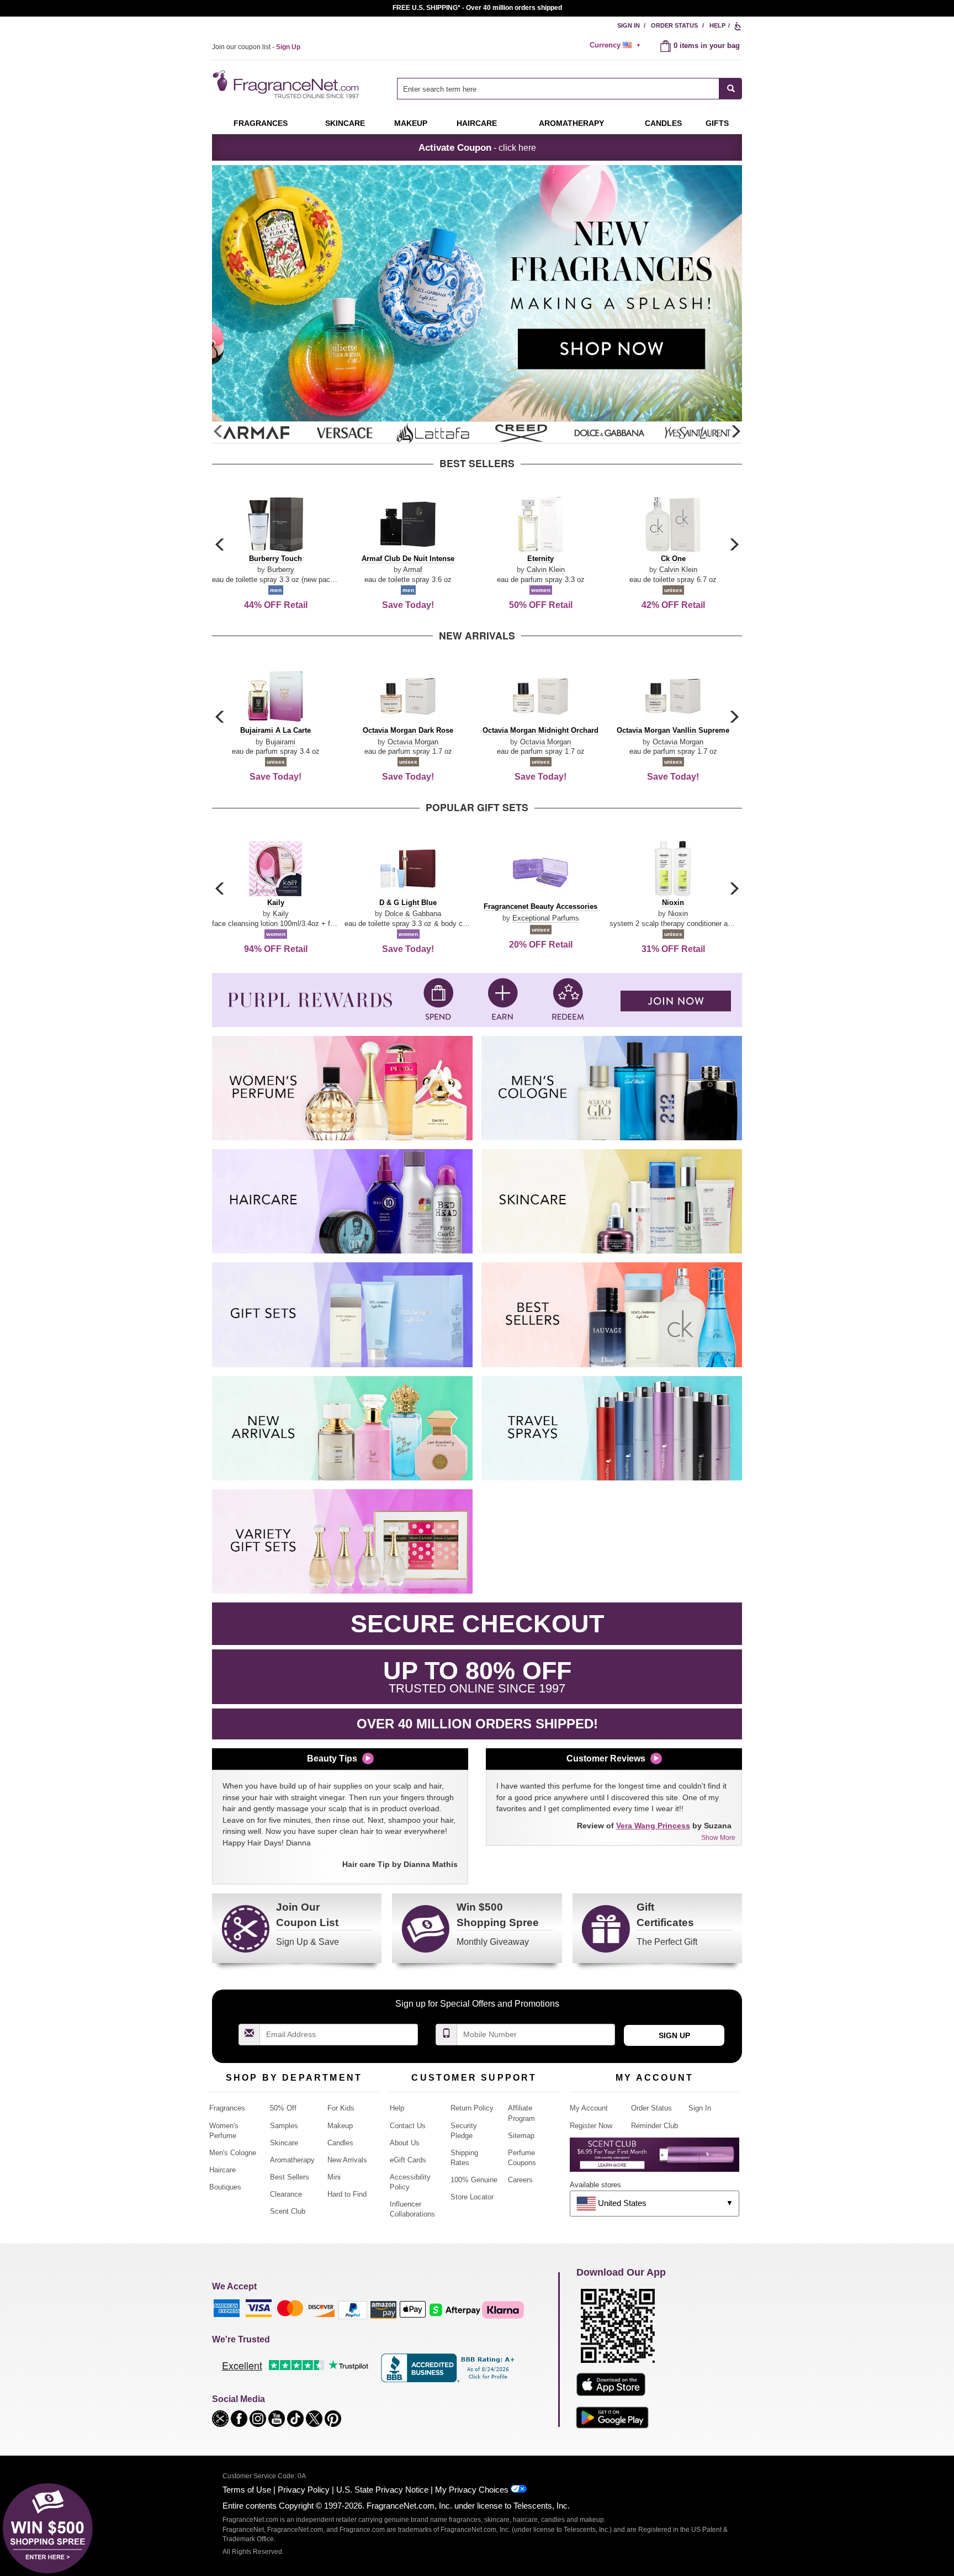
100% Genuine (474, 2180)
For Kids (341, 2108)
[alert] (617, 45)
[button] (735, 432)
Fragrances (261, 123)
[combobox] (569, 89)
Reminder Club (654, 2126)
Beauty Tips (332, 1758)
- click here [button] (477, 147)
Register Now (591, 2126)
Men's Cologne (233, 2153)
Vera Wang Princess (653, 1826)
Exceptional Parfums (546, 918)
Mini (334, 2177)
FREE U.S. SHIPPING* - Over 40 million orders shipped (477, 8)
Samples (284, 2126)
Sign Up (674, 2035)
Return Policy (472, 2108)
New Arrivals (347, 2160)
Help (717, 25)
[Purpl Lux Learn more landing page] (654, 2159)
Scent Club (288, 2211)
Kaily (281, 914)
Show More (718, 1838)
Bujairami (280, 742)
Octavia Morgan (413, 742)
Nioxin (678, 914)
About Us (405, 2143)
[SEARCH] (731, 89)
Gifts (717, 123)
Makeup (411, 123)
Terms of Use (247, 2490)
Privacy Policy (304, 2490)
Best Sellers (290, 2177)
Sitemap (521, 2136)
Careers (520, 2180)
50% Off (283, 2108)
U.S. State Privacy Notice (382, 2490)
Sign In (629, 25)
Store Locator (472, 2197)
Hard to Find (347, 2194)
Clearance (286, 2194)
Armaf (413, 570)
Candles (340, 2143)
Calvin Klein (546, 570)
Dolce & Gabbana (413, 914)
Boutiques (225, 2187)
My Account (589, 2108)
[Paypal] (353, 2310)
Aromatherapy (292, 2160)
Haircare (477, 123)
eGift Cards (408, 2160)
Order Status (674, 25)
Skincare (345, 123)
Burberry (281, 570)
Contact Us (408, 2126)
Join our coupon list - (256, 47)
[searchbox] (558, 89)
